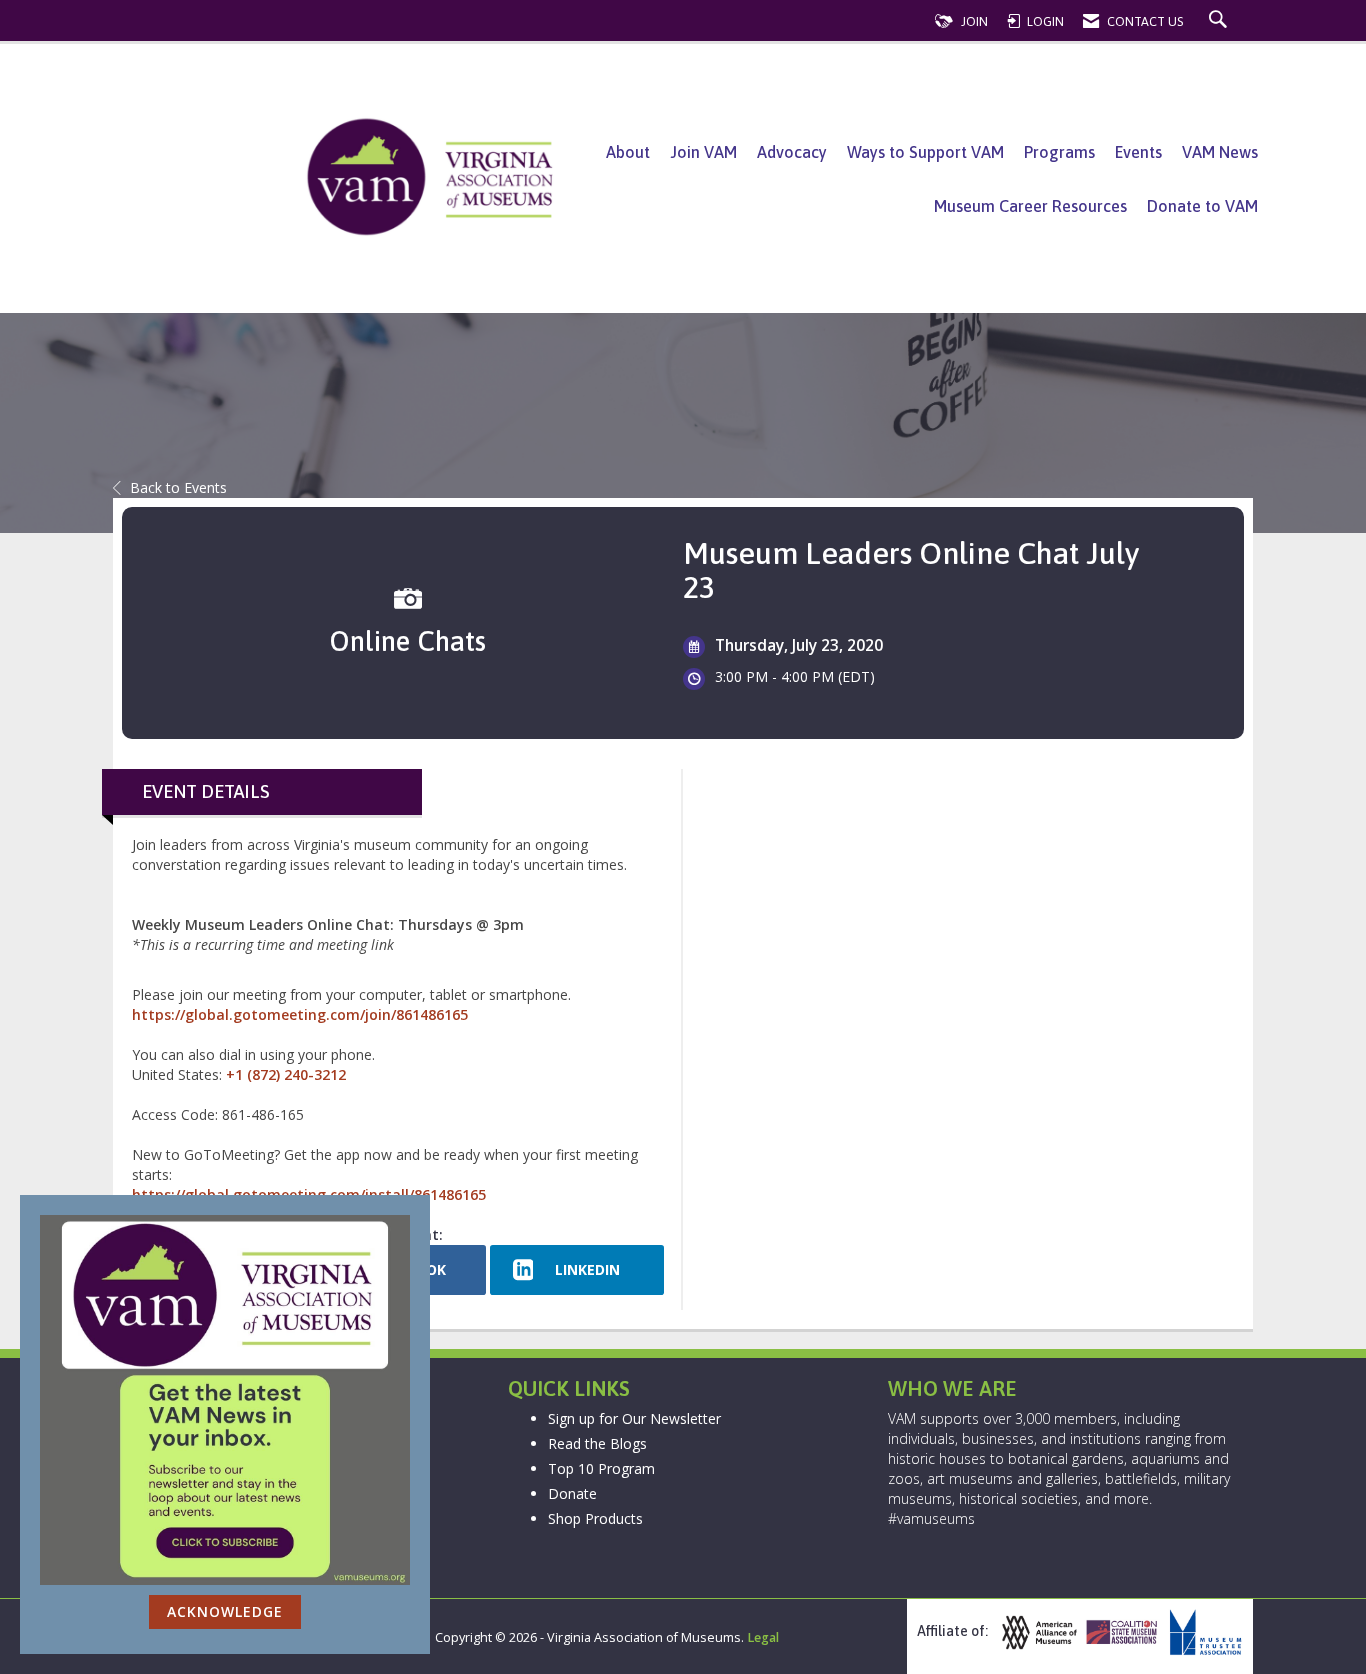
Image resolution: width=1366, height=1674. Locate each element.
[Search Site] (1220, 21)
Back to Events (178, 487)
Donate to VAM (1202, 206)
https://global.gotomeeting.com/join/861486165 (300, 1014)
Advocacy (792, 152)
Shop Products (595, 1518)
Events (1138, 152)
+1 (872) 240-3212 (286, 1074)
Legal (763, 1637)
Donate (572, 1493)
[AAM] (1037, 1632)
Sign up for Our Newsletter (634, 1418)
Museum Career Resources (1030, 206)
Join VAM (703, 152)
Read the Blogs (597, 1443)
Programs (1059, 152)
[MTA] (1203, 1632)
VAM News (1220, 152)
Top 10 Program (601, 1468)
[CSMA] (1120, 1632)
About (628, 152)
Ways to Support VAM (925, 152)
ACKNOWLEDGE (225, 1611)
